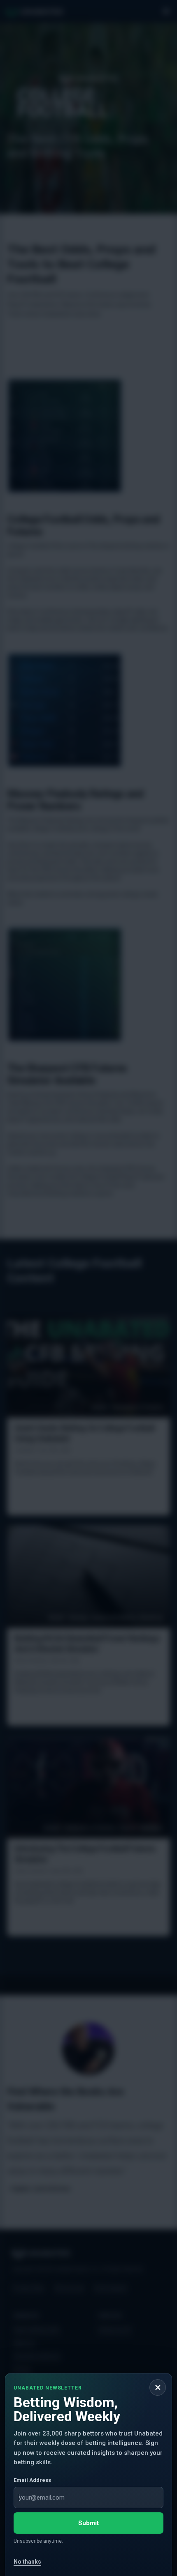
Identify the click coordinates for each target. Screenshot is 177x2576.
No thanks (27, 2562)
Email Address (32, 2480)
